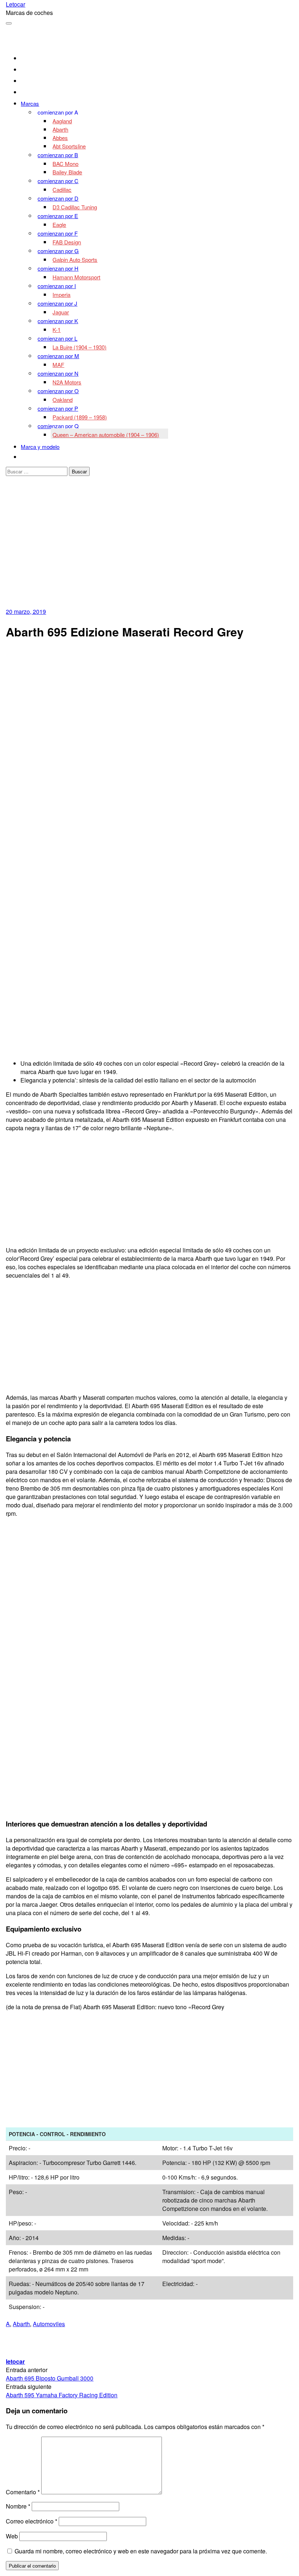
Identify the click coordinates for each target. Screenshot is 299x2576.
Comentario (23, 2492)
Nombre (18, 2506)
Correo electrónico (32, 2521)
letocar (15, 2361)
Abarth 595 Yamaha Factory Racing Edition (62, 2395)
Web (12, 2536)
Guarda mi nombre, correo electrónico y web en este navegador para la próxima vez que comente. (141, 2551)
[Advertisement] (150, 553)
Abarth (21, 2324)
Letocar (15, 4)
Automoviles (49, 2324)
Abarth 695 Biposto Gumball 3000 (50, 2378)
